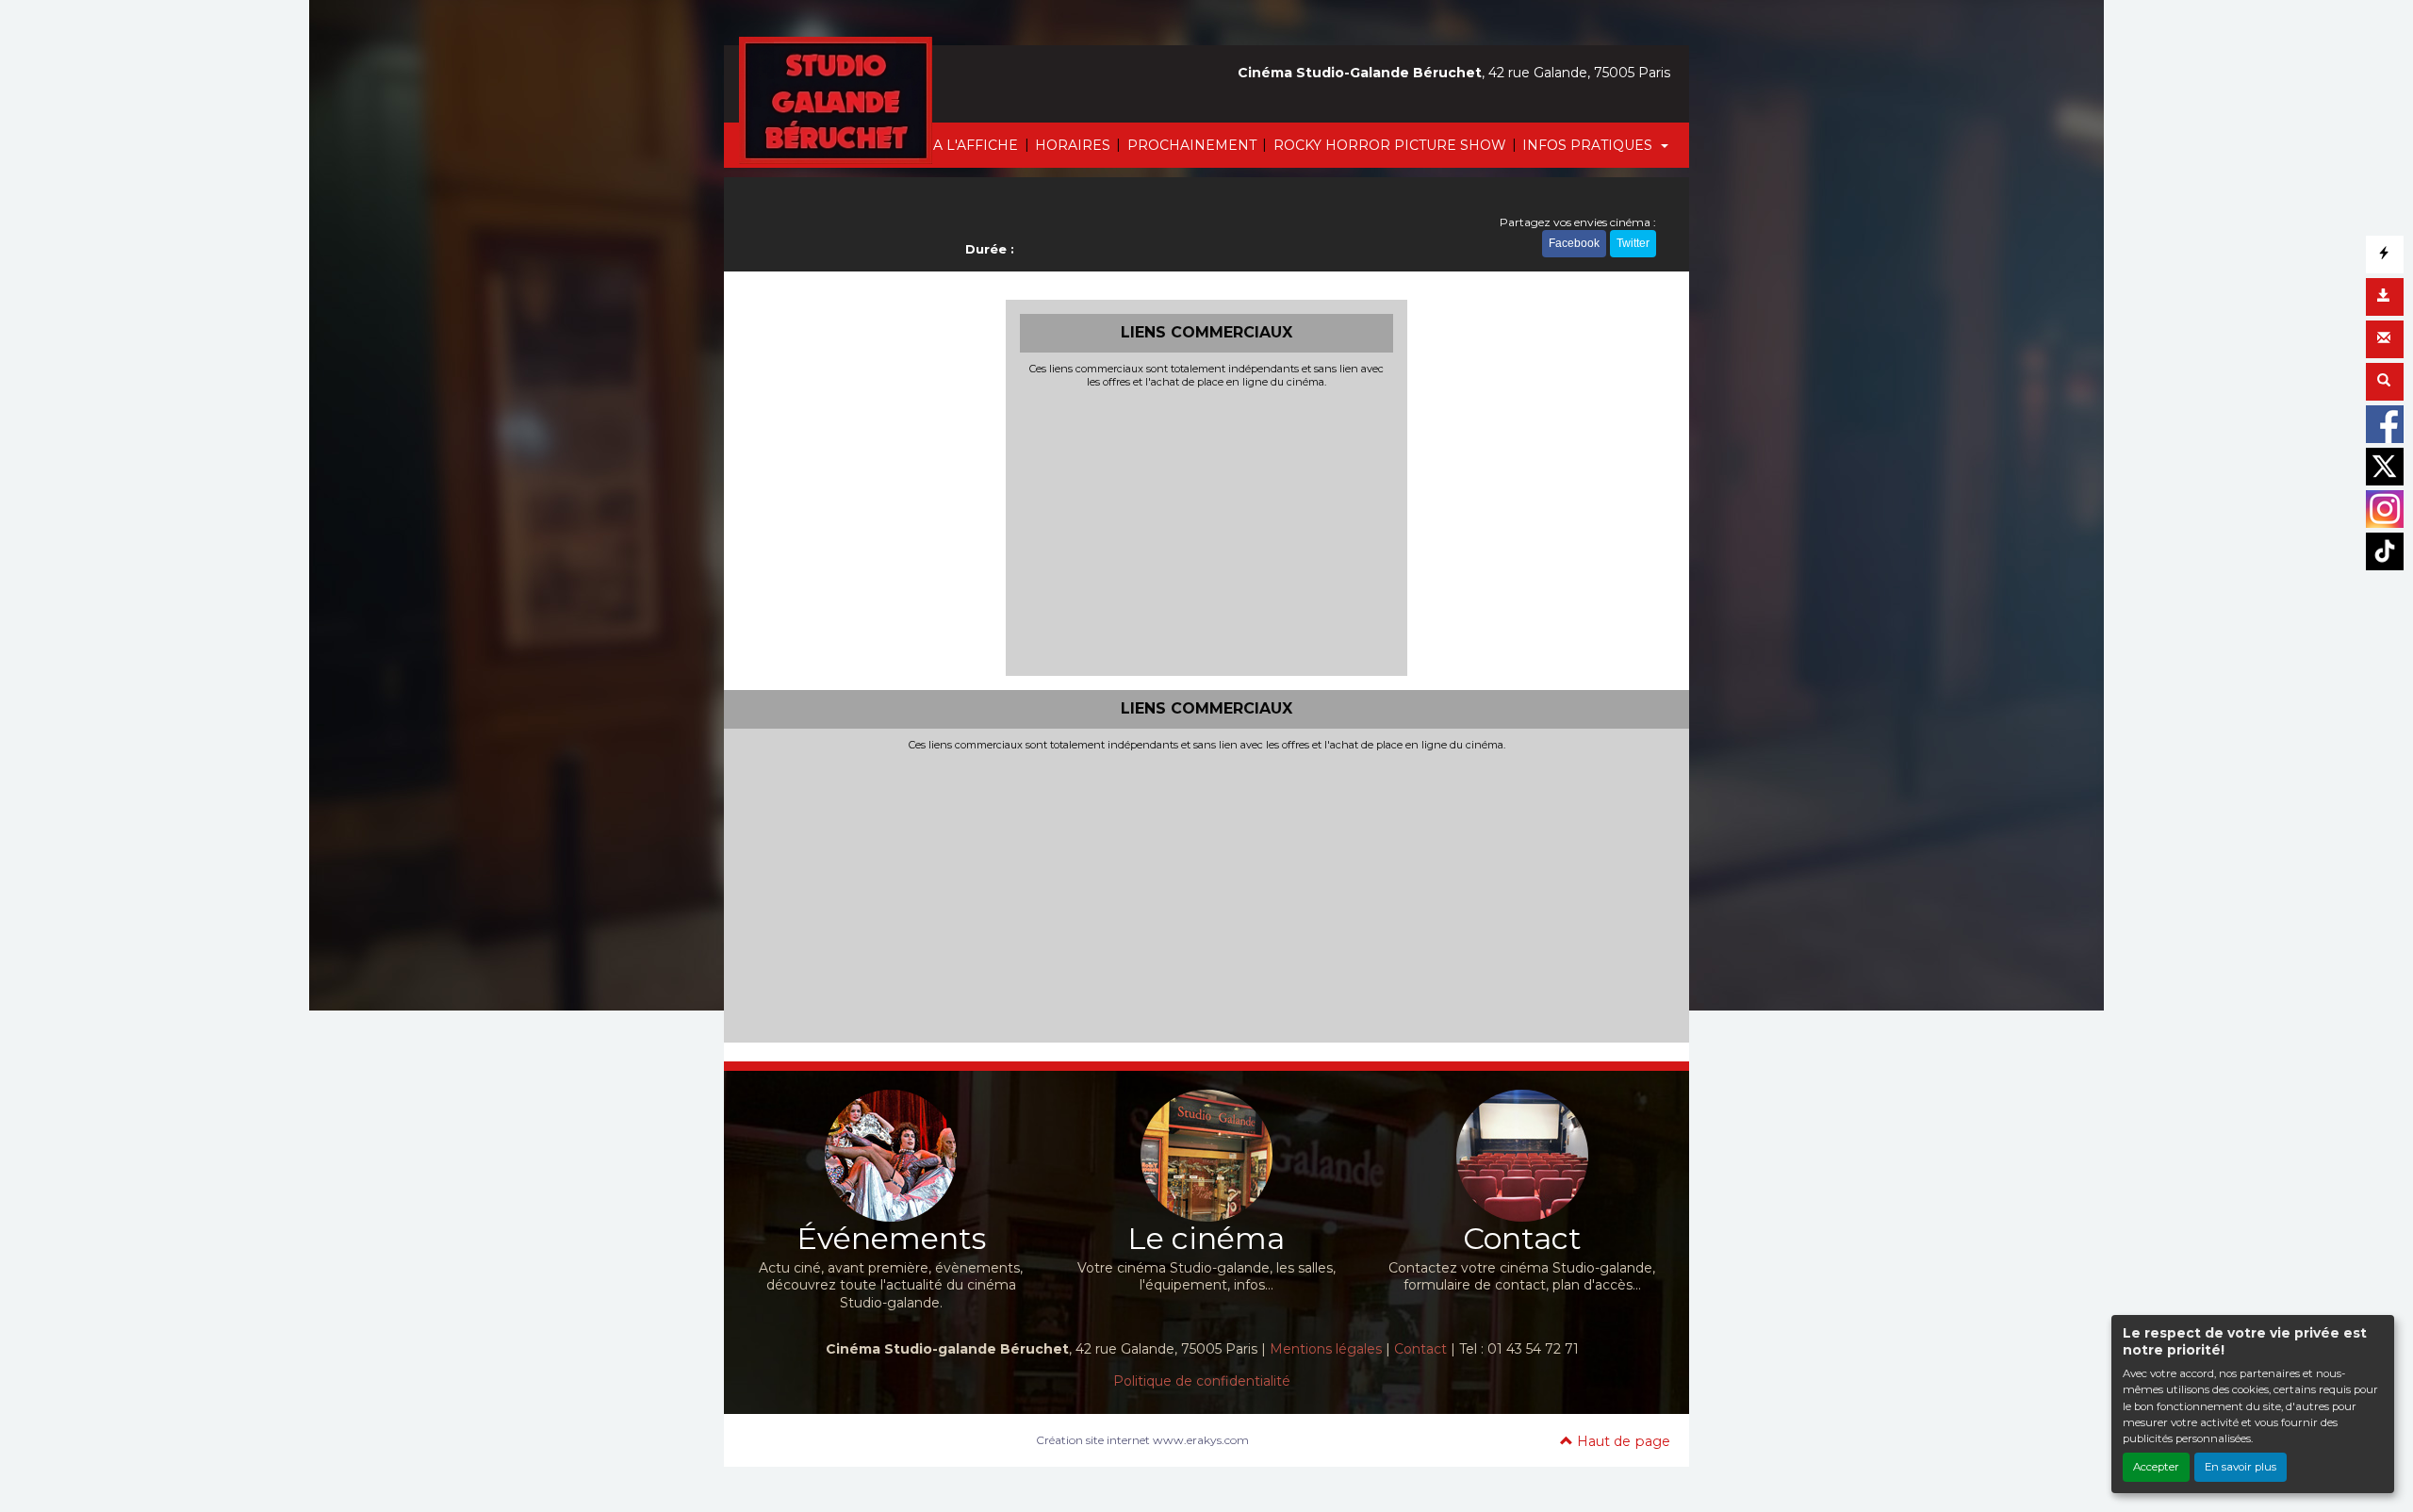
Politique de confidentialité (1202, 1381)
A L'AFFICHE (976, 145)
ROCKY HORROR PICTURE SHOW (1390, 145)
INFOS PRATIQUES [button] (1589, 145)
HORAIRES (1073, 145)
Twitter (1633, 243)
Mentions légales (1326, 1349)
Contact (1420, 1349)
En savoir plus (2241, 1467)
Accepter (2156, 1467)
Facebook (1574, 243)
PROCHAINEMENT (1192, 145)
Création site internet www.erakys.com (1142, 1440)
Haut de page (1622, 1441)
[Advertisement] (1207, 530)
